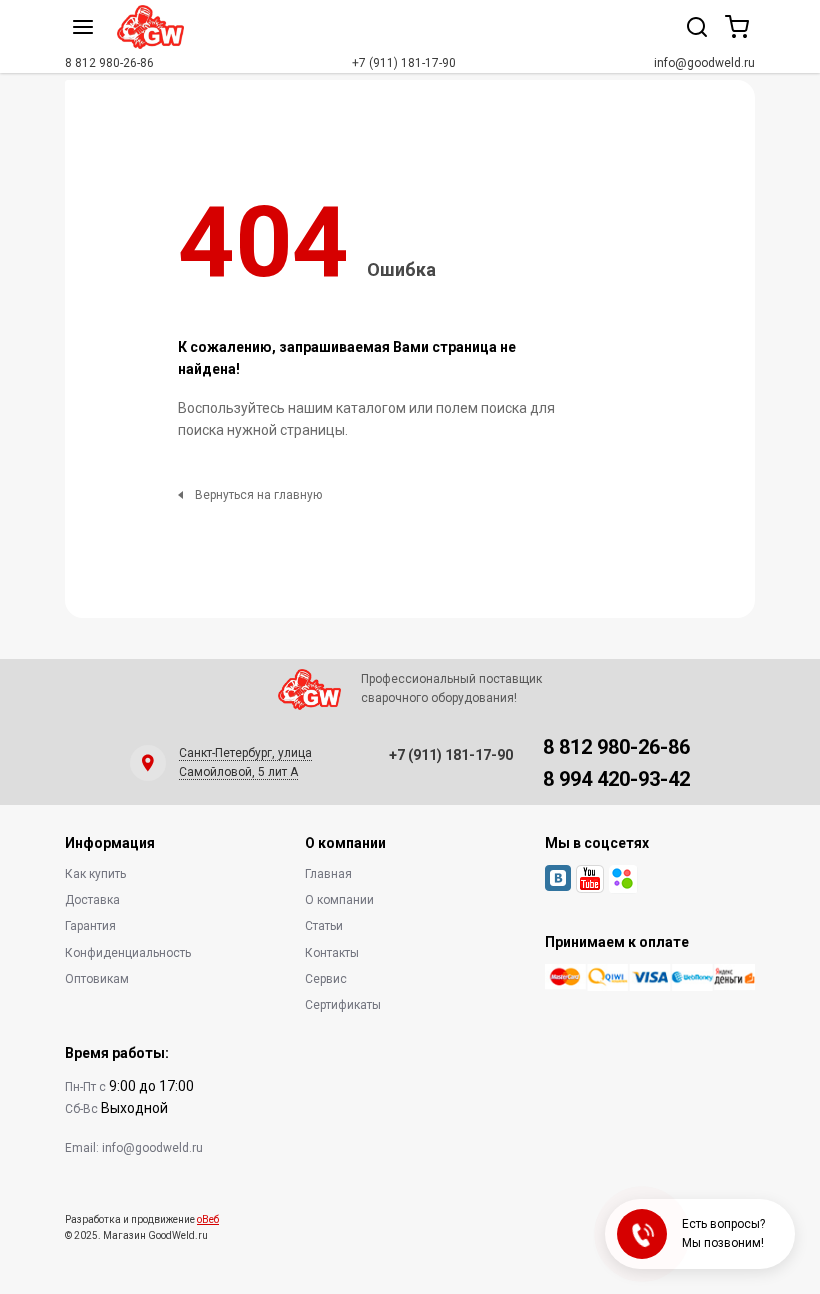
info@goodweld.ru (704, 63)
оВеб (208, 1219)
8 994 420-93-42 (616, 779)
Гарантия (90, 926)
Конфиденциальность (128, 953)
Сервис (326, 979)
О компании (339, 900)
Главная (328, 874)
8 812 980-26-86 (109, 63)
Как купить (95, 874)
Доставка (92, 900)
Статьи (324, 926)
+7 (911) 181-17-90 (404, 63)
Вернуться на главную (258, 495)
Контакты (332, 953)
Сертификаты (343, 1005)
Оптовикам (97, 979)
